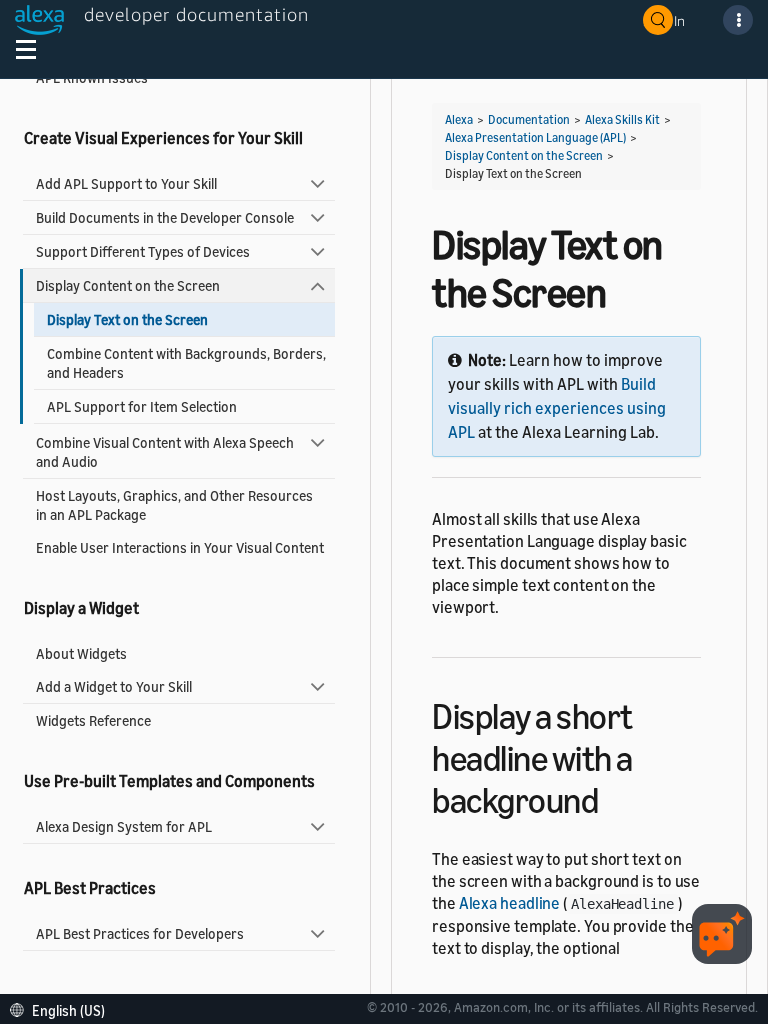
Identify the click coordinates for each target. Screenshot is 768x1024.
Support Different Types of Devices (143, 251)
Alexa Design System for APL (124, 826)
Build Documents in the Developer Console (165, 217)
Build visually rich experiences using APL (557, 408)
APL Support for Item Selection (142, 406)
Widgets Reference (93, 720)
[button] (62, 1008)
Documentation (529, 119)
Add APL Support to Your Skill (126, 183)
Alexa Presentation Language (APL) (535, 137)
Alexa (459, 119)
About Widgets (81, 653)
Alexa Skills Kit (622, 119)
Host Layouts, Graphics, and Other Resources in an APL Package (174, 505)
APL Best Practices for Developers (140, 933)
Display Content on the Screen (128, 285)
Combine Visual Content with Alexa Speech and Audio (165, 452)
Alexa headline (510, 903)
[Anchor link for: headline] (615, 797)
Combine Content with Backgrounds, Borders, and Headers (186, 363)
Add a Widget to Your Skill (114, 686)
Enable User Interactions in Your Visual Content (180, 547)
